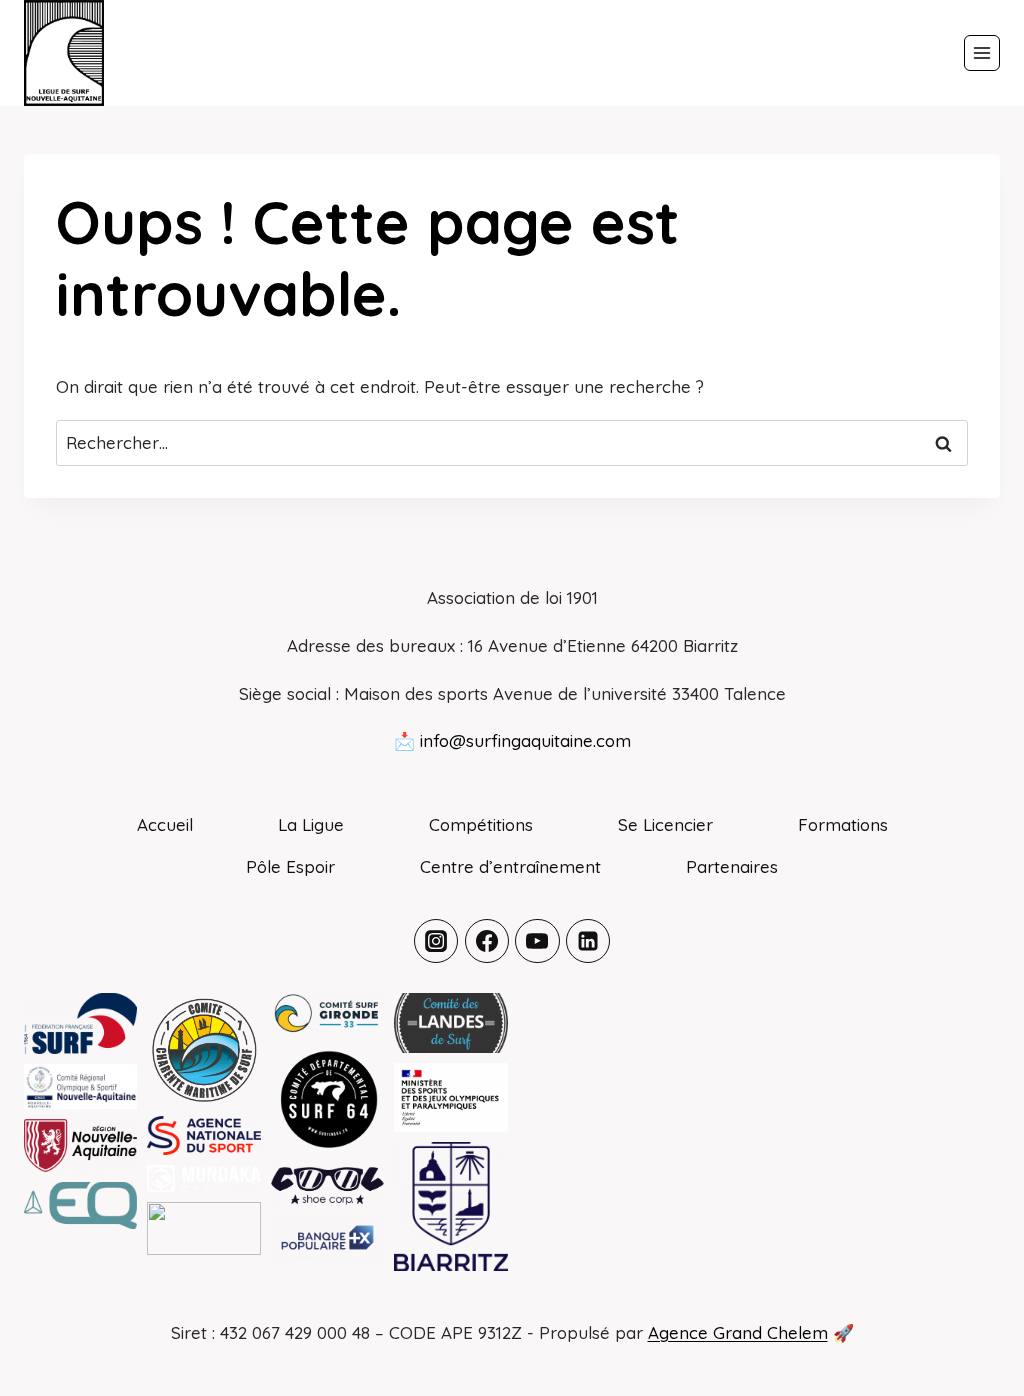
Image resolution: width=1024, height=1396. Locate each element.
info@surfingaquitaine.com (525, 740)
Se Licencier (665, 824)
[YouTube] (537, 941)
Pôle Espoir (290, 866)
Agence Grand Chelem (738, 1332)
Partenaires (732, 866)
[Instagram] (436, 941)
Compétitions (481, 824)
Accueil (165, 824)
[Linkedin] (588, 941)
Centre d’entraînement (510, 866)
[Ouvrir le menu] (982, 53)
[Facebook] (487, 941)
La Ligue (311, 824)
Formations (843, 824)
